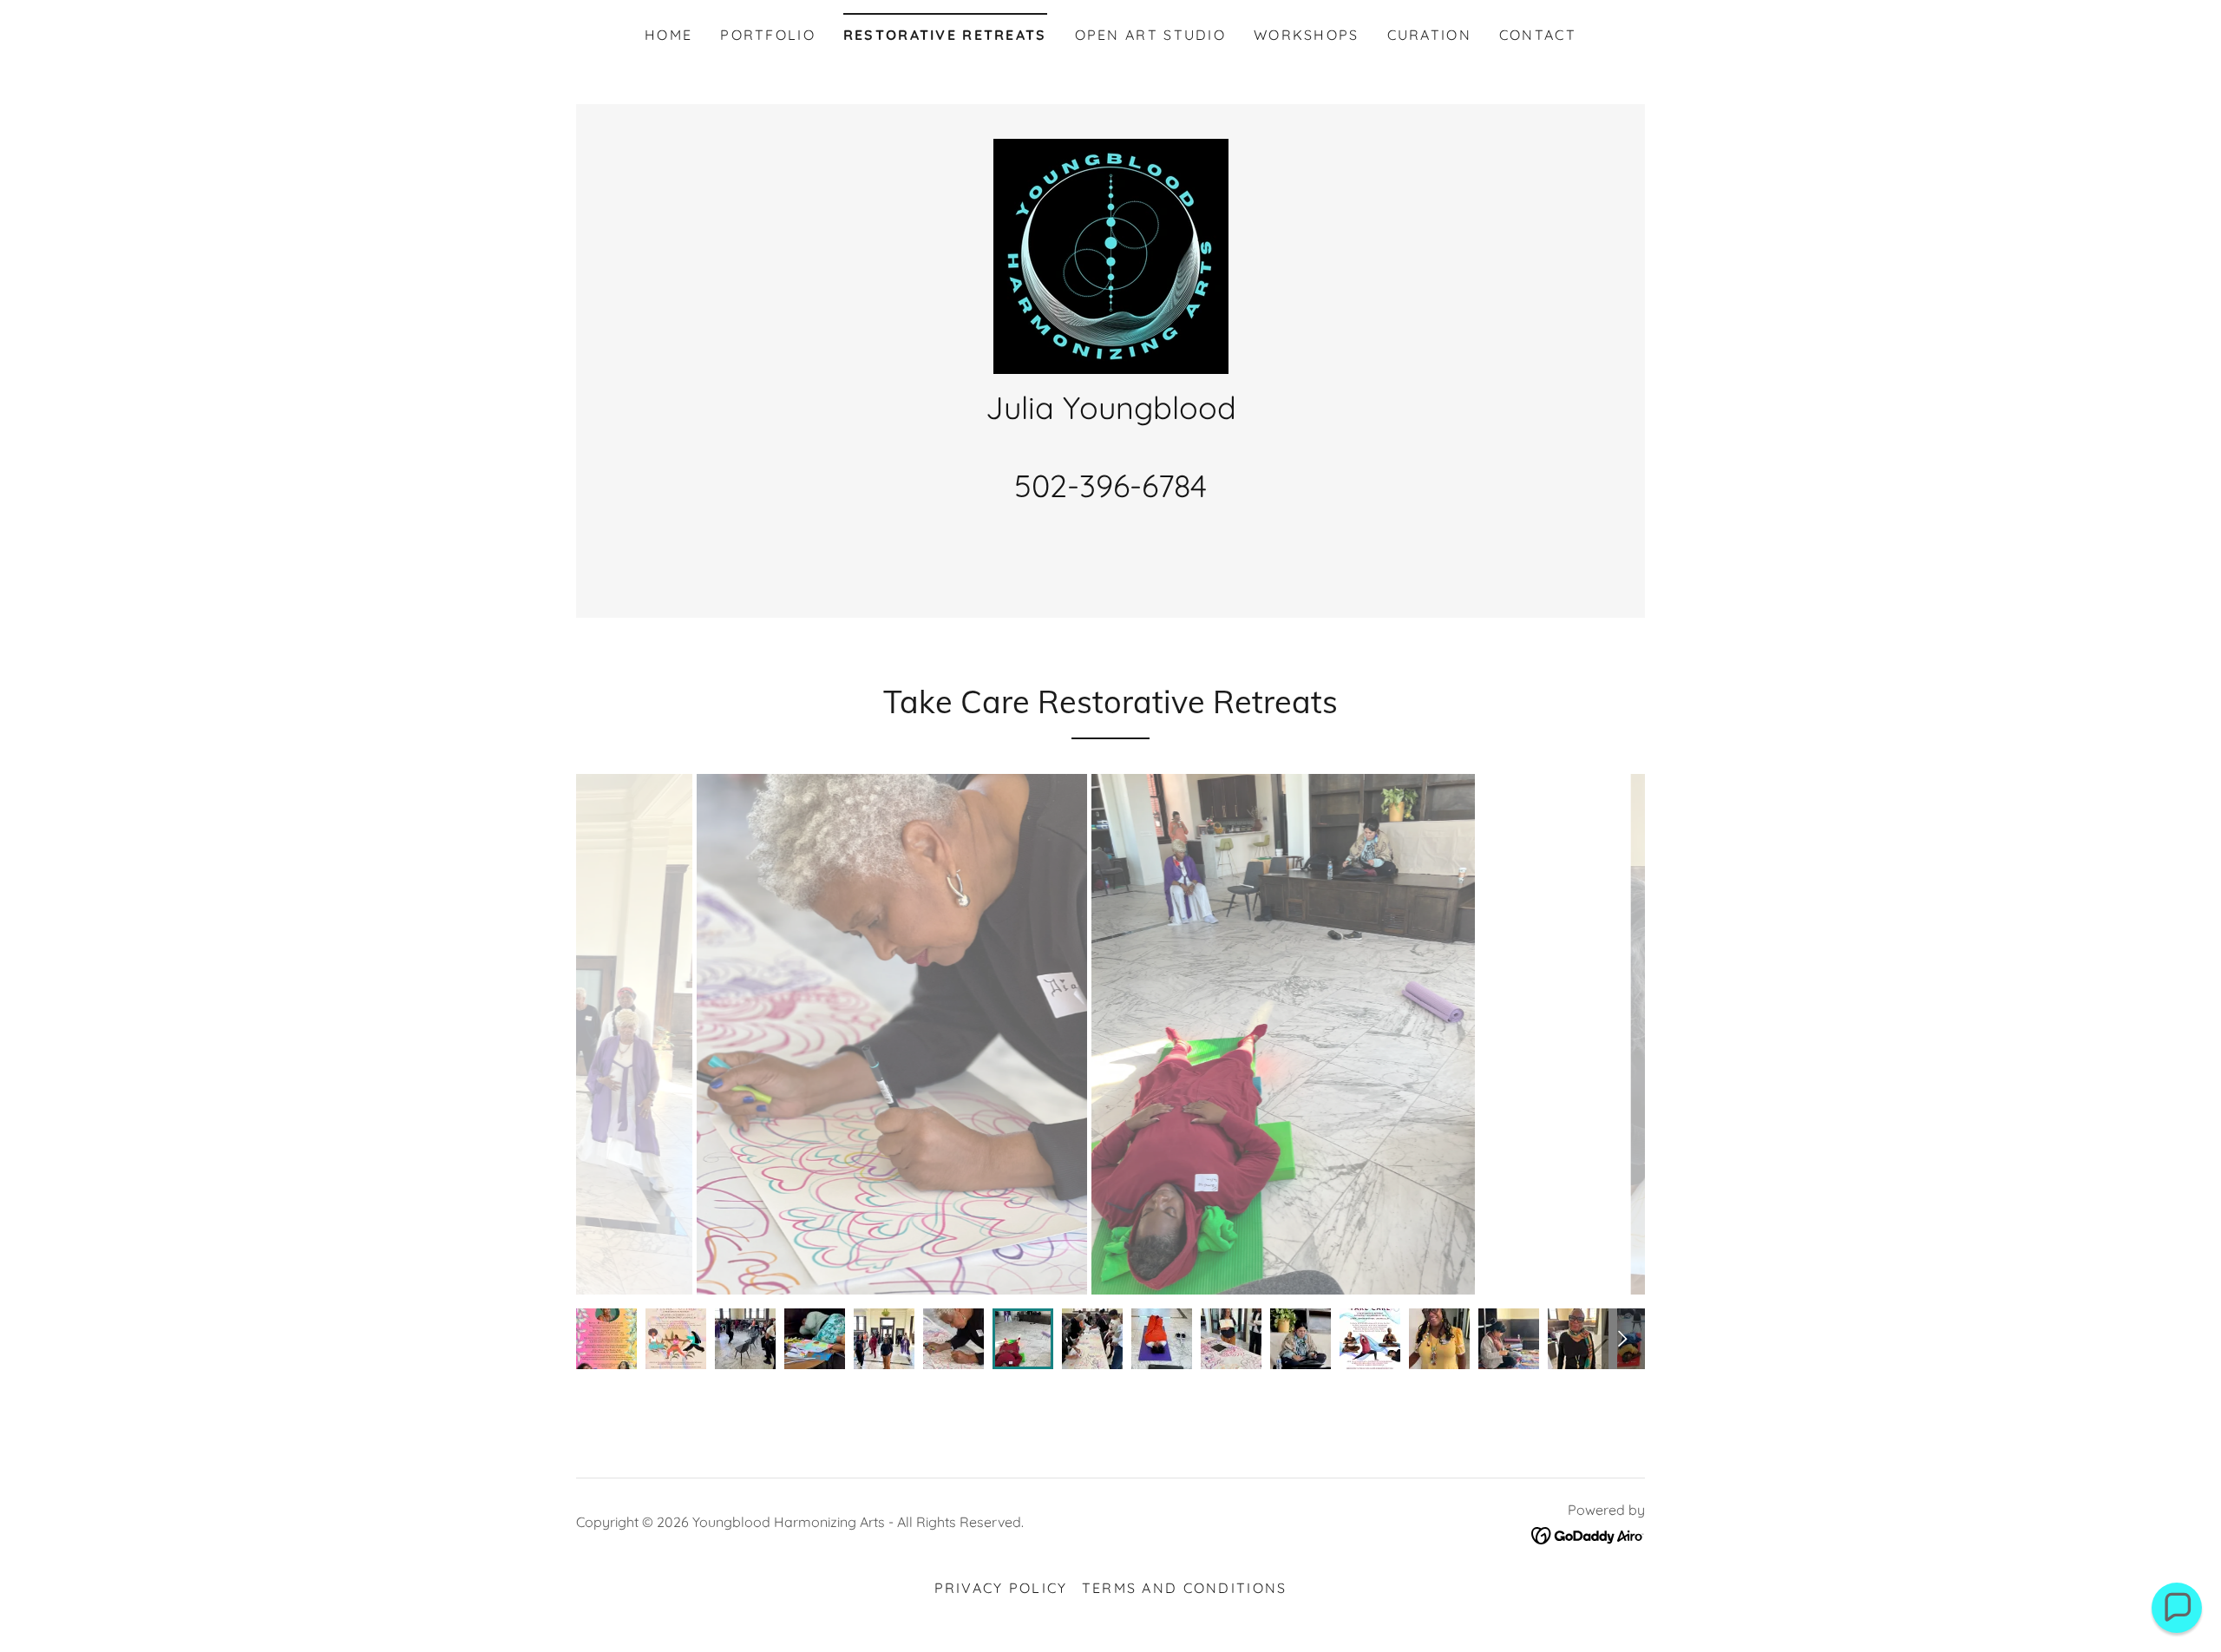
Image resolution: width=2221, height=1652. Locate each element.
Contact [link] (1538, 35)
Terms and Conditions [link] (1185, 1588)
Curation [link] (1429, 35)
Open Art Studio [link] (1150, 35)
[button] (2177, 1608)
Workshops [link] (1307, 35)
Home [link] (668, 35)
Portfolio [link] (768, 35)
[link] (1111, 255)
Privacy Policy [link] (1001, 1588)
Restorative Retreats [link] (945, 35)
